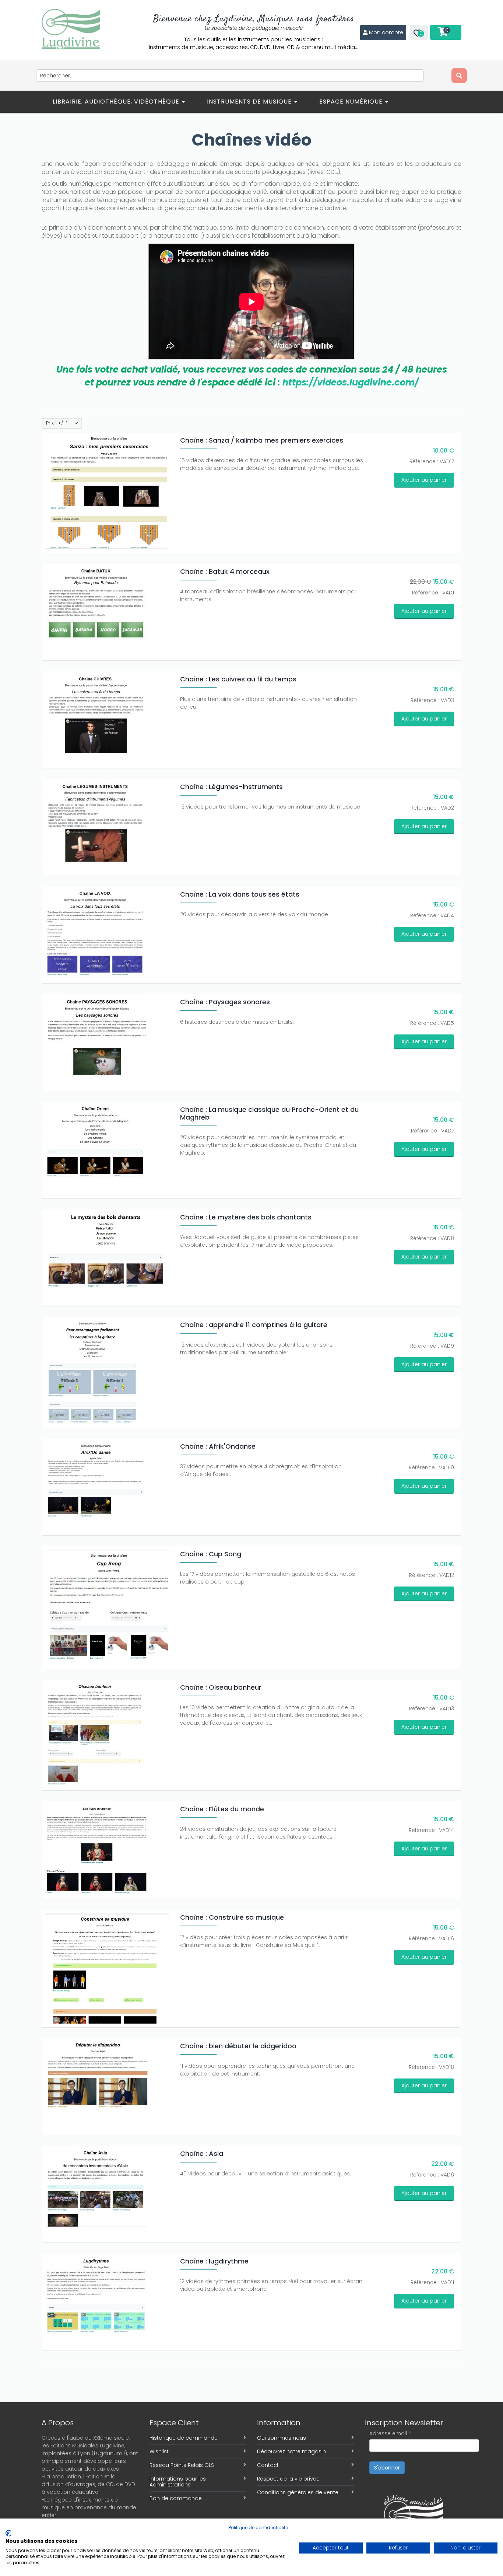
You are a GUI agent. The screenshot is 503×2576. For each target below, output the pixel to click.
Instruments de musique (250, 102)
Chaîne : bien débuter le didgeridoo (238, 2046)
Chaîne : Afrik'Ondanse (218, 1446)
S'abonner (387, 2468)
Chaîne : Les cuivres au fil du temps (238, 679)
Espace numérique (352, 102)
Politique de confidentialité (258, 2528)
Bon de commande (176, 2498)
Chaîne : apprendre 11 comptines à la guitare (254, 1325)
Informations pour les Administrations (178, 2482)
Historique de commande (184, 2438)
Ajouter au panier (424, 480)
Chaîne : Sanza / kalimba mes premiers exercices (262, 440)
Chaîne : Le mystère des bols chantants (246, 1217)
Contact (268, 2465)
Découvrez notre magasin (291, 2451)
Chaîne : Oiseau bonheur (221, 1687)
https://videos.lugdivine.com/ (351, 382)
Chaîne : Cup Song (211, 1554)
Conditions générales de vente (298, 2492)
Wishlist (159, 2451)
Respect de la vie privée (288, 2479)
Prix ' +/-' (57, 423)
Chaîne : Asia (202, 2153)
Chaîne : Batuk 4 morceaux (225, 571)
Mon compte (386, 32)
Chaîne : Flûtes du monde (222, 1809)
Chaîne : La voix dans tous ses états (240, 894)
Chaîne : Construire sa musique (232, 1917)
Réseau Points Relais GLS (182, 2465)
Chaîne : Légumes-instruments (231, 787)
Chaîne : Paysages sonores (225, 1002)
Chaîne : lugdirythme (214, 2261)
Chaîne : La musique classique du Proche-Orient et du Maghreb (269, 1113)
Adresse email (390, 2433)
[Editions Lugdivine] (71, 29)
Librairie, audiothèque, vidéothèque (117, 102)
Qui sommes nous (282, 2438)
